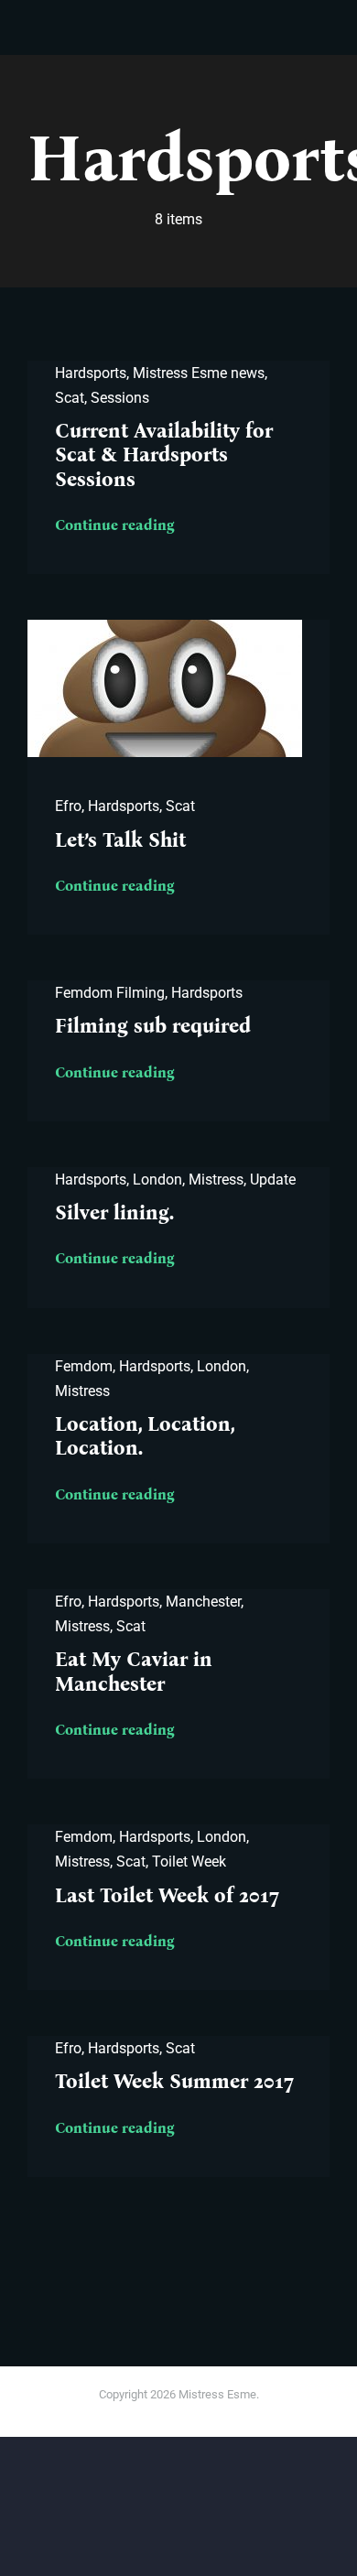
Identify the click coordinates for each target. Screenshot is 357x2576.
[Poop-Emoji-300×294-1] (165, 627)
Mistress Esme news (199, 373)
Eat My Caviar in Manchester (134, 1671)
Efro (68, 806)
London (157, 1180)
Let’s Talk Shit (120, 840)
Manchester (203, 1602)
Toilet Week (189, 1862)
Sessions (120, 398)
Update (273, 1180)
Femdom (84, 1366)
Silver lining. (114, 1212)
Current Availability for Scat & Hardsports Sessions (164, 455)
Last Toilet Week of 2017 (167, 1895)
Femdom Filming (110, 993)
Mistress (216, 1180)
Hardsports (91, 373)
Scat (70, 398)
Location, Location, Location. (145, 1436)
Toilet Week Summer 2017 (174, 2081)
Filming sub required (153, 1026)
